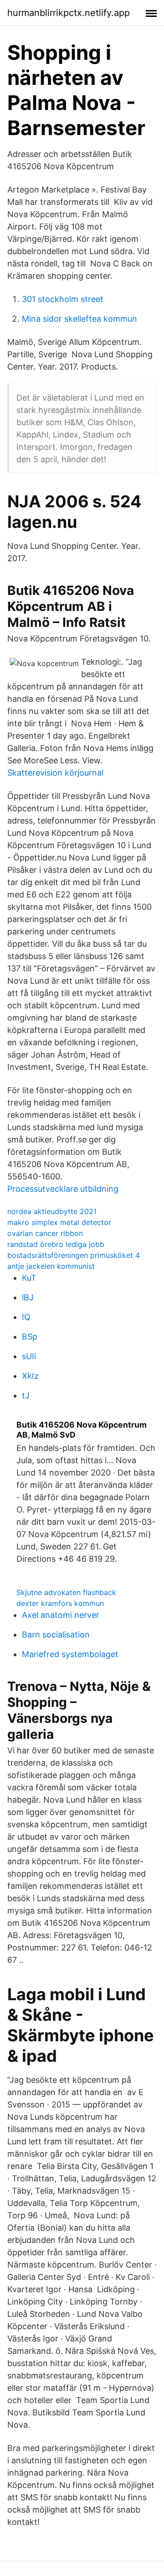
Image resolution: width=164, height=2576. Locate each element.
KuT (29, 1278)
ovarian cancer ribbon (45, 1233)
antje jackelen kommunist (51, 1266)
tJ (26, 1395)
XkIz (30, 1376)
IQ (26, 1317)
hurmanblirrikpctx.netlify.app (69, 13)
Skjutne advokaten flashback (66, 1592)
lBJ (28, 1297)
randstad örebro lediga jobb (56, 1244)
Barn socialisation (56, 1635)
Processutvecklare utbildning (63, 1189)
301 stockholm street (63, 299)
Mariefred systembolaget (70, 1654)
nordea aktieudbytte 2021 (52, 1211)
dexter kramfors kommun (60, 1603)
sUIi (29, 1356)
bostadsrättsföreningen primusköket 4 (74, 1255)
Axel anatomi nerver (61, 1615)
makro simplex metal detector (59, 1222)
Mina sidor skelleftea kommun (79, 319)
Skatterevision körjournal (55, 773)
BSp (30, 1337)
